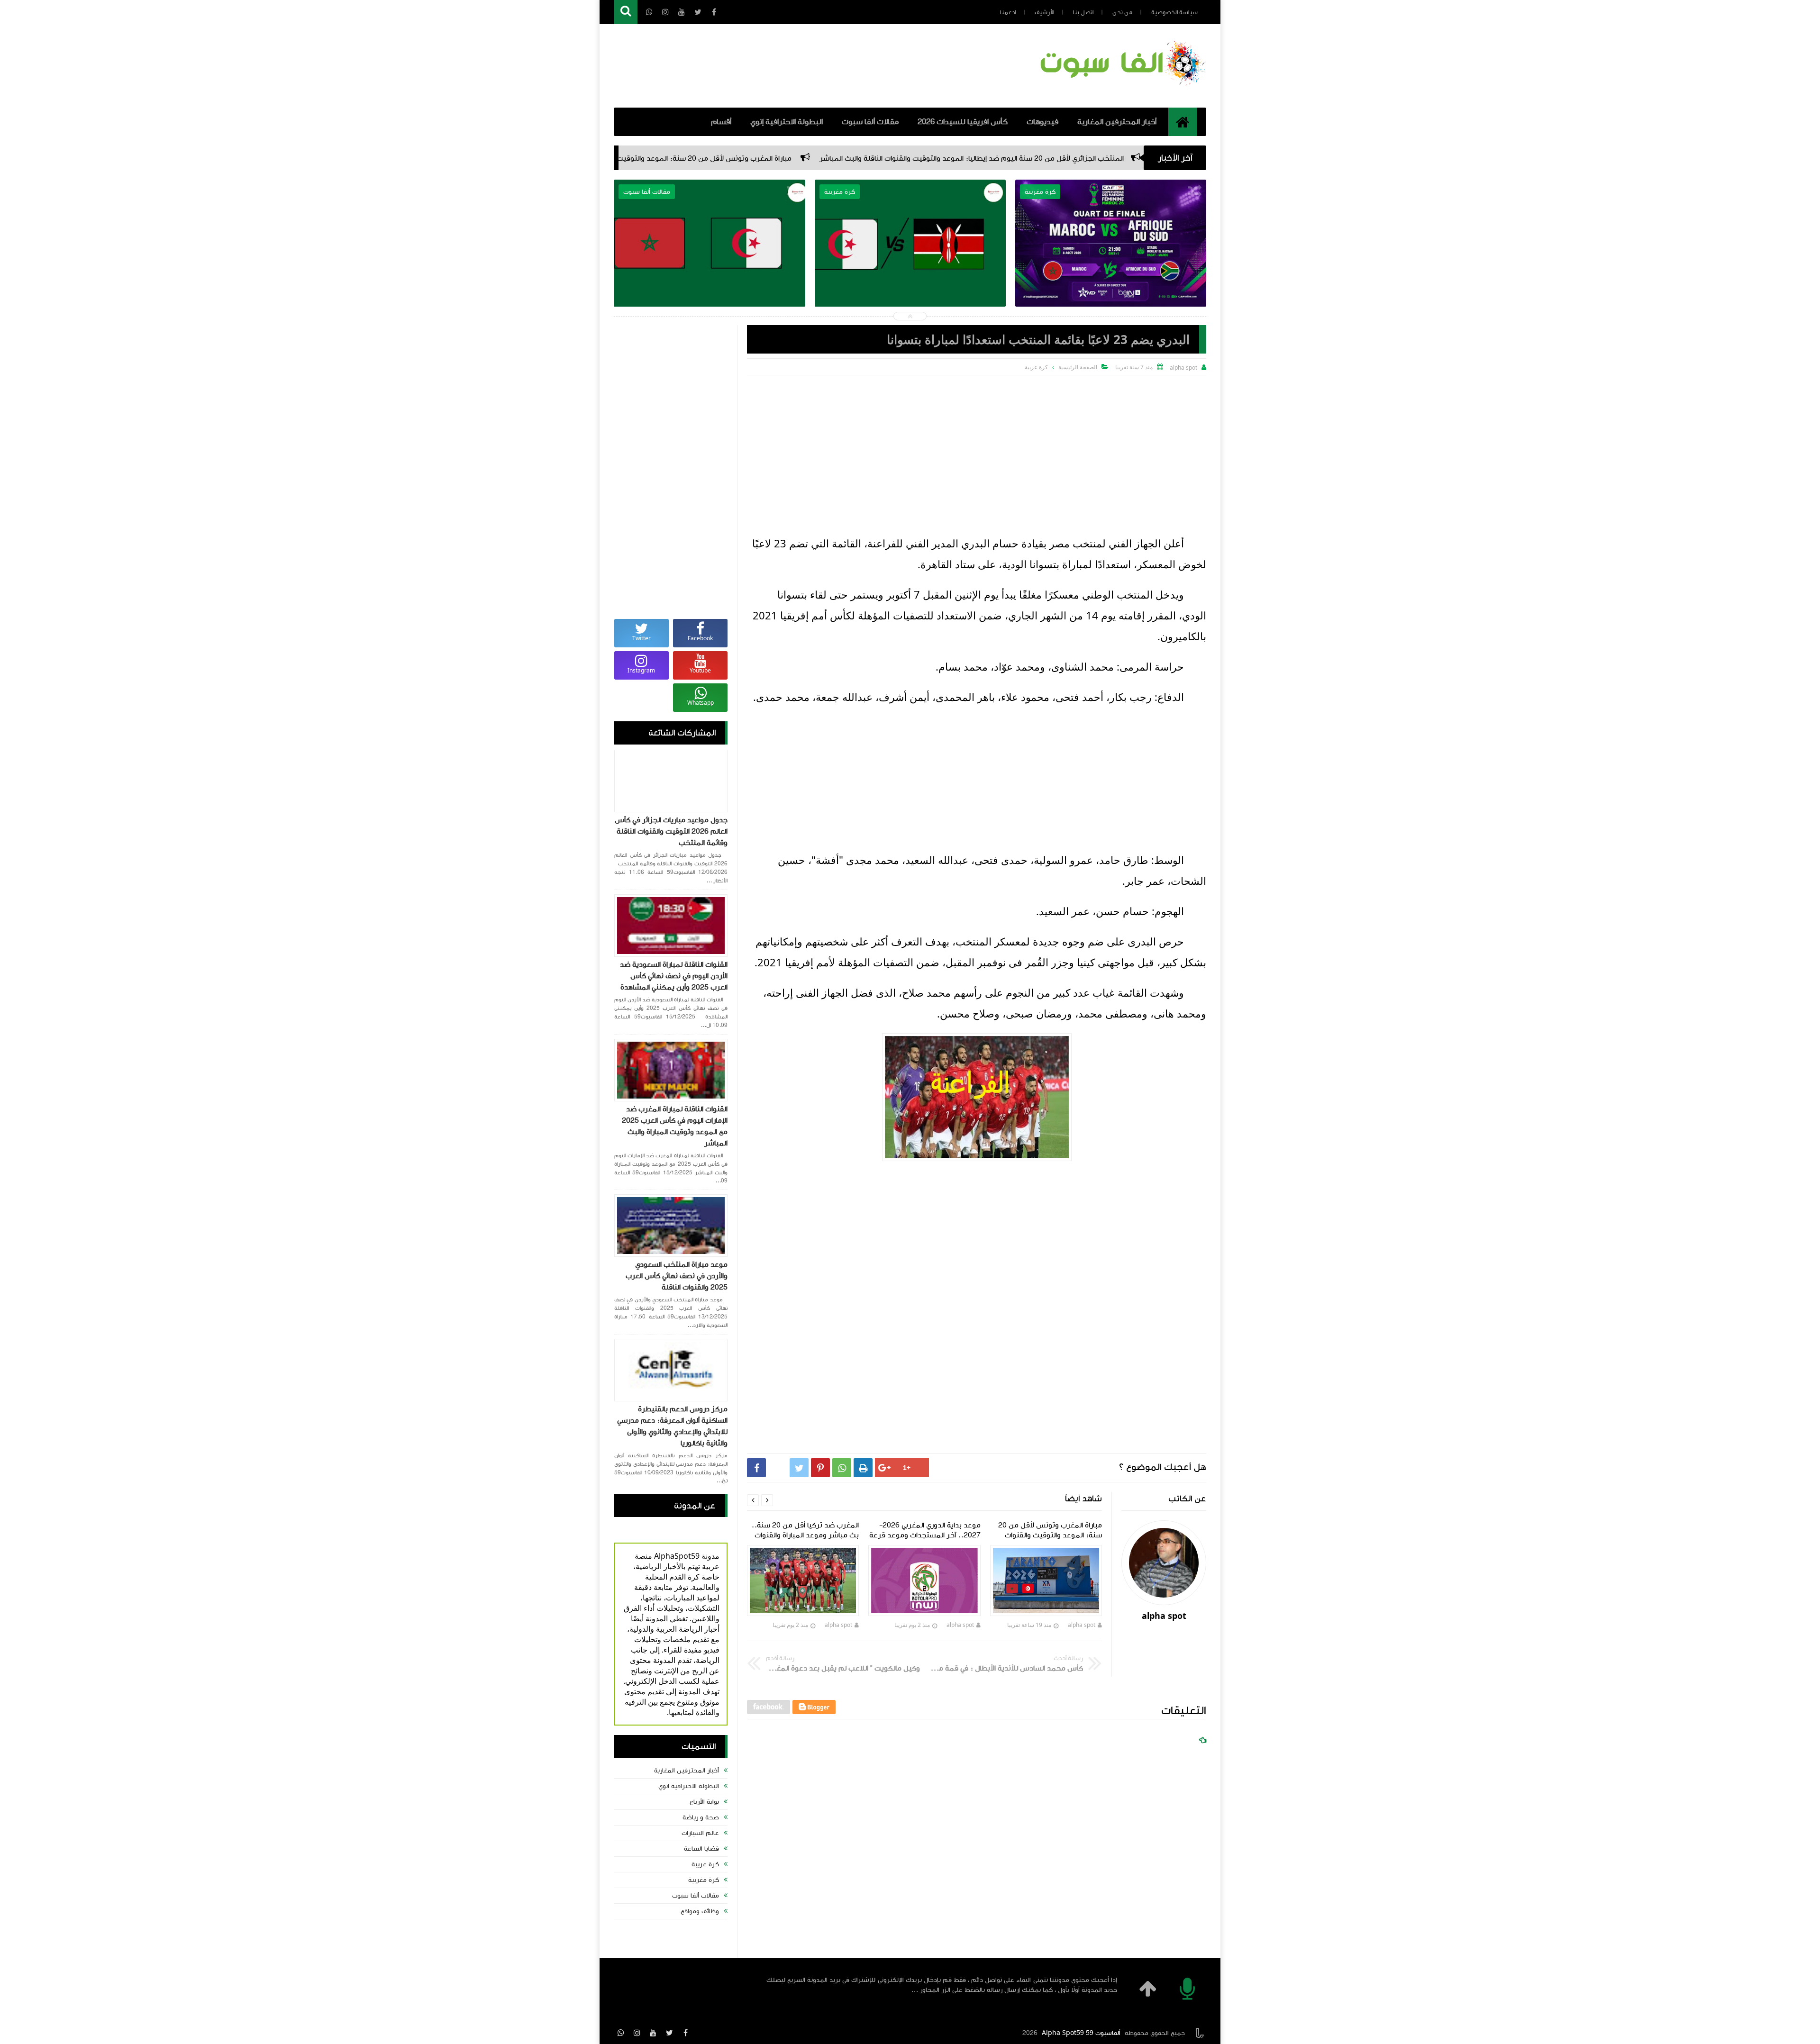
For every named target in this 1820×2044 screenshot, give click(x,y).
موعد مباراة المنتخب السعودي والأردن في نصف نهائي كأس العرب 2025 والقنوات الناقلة (677, 1276)
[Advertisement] (977, 446)
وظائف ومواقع (700, 1911)
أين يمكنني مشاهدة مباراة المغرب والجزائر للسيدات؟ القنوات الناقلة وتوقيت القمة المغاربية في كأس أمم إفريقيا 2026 (910, 266)
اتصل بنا (1083, 12)
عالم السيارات (700, 1833)
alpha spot (1082, 1625)
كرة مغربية (704, 1880)
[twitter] (669, 2033)
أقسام (721, 122)
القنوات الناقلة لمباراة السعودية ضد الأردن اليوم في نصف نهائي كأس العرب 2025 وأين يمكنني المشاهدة (674, 976)
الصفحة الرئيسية (1078, 367)
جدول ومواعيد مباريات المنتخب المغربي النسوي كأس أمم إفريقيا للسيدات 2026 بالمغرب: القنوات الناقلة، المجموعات (710, 266)
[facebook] (685, 2033)
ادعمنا (1008, 12)
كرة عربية (705, 1864)
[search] (626, 12)
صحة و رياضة (701, 1817)
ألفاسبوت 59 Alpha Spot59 (1081, 2033)
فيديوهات (1042, 122)
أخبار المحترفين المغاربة (1117, 122)
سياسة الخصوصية (1174, 12)
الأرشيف (1044, 12)
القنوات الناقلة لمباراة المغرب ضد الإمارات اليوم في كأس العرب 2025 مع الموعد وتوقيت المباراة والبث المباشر (675, 1126)
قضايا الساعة (701, 1849)
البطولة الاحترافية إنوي (787, 122)
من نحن (1122, 12)
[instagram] (637, 2033)
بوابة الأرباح (704, 1802)
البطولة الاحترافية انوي (689, 1786)
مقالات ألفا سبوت (870, 122)
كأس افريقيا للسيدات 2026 (963, 122)
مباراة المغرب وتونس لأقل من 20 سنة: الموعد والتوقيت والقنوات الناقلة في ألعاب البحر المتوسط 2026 (871, 158)
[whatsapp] (621, 2033)
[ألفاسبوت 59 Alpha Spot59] (1121, 88)
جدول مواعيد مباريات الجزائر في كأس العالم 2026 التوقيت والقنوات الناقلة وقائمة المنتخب (671, 831)
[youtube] (653, 2033)
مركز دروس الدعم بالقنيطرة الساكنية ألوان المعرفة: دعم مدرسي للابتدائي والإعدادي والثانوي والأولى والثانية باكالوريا (672, 1426)
